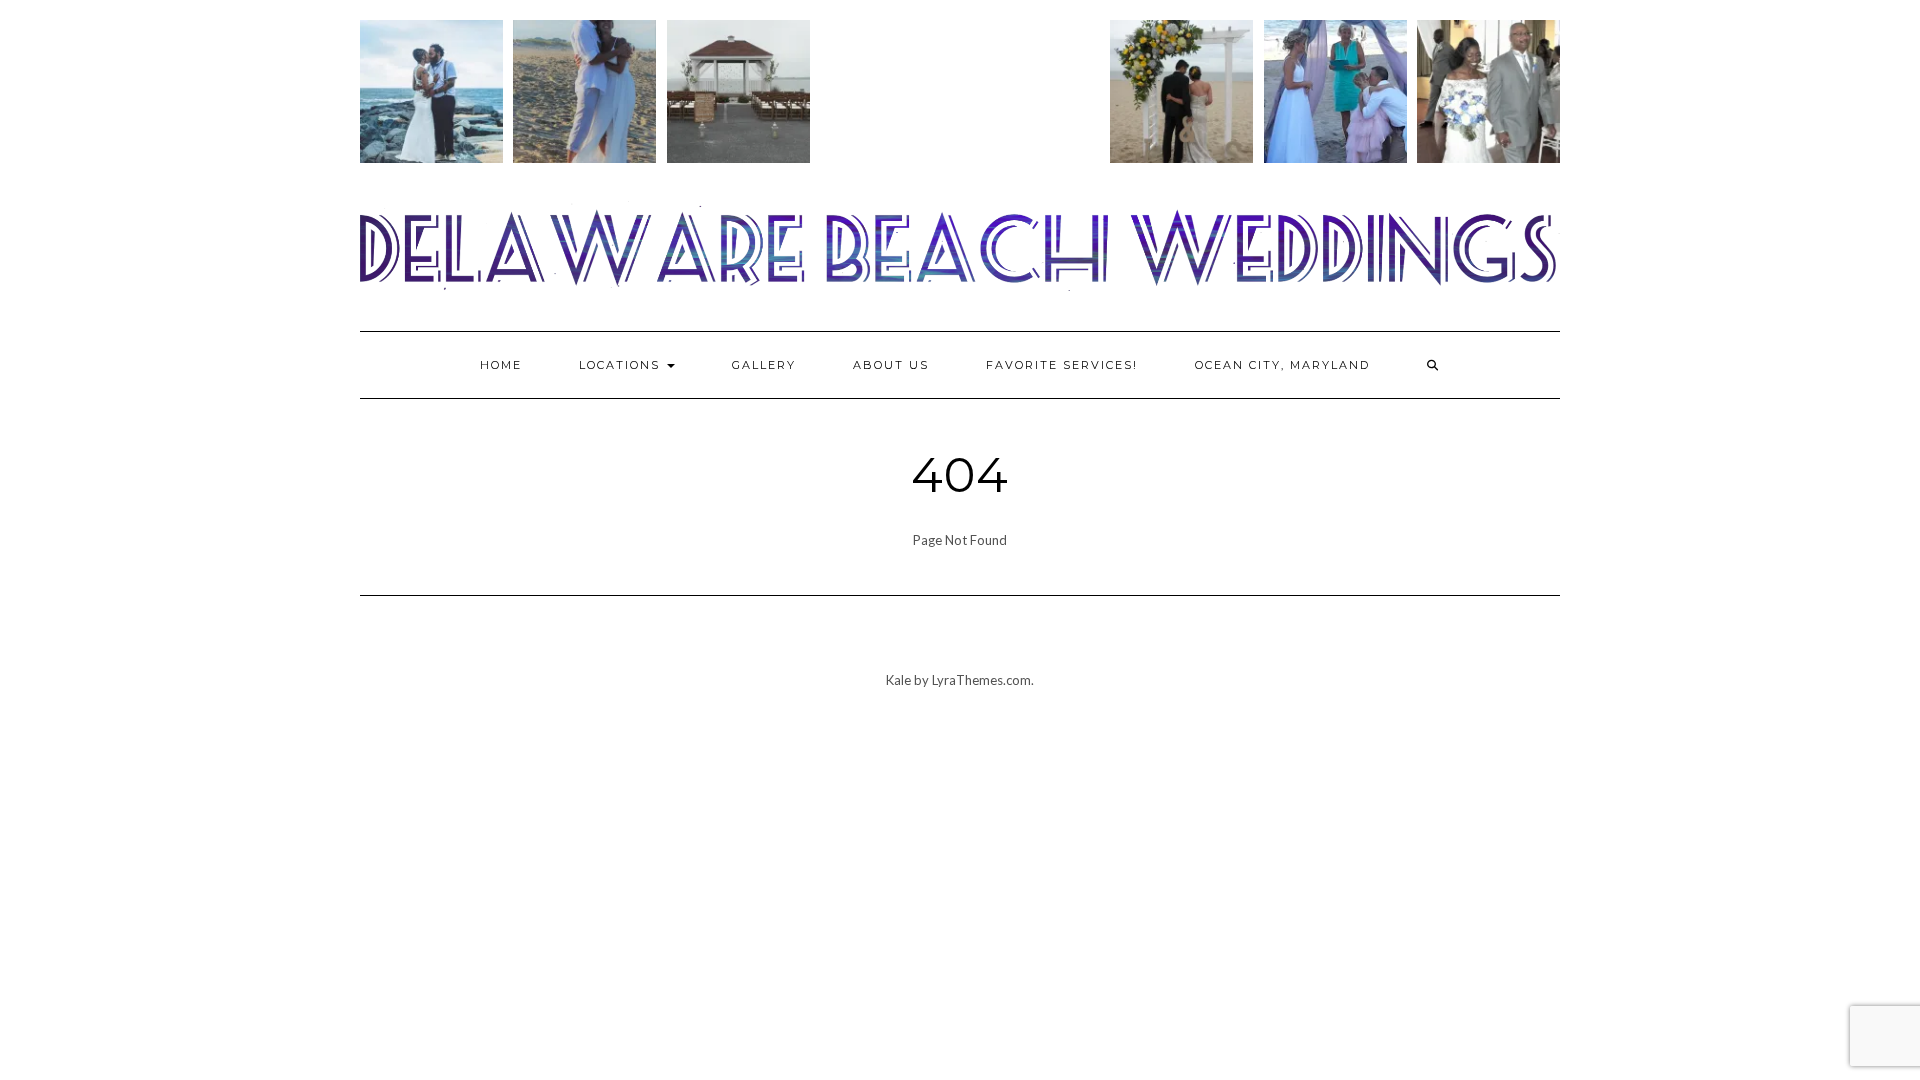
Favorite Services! (1062, 365)
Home (501, 365)
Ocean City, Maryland (1282, 365)
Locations (622, 365)
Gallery (764, 365)
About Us (891, 365)
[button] (431, 96)
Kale (898, 680)
